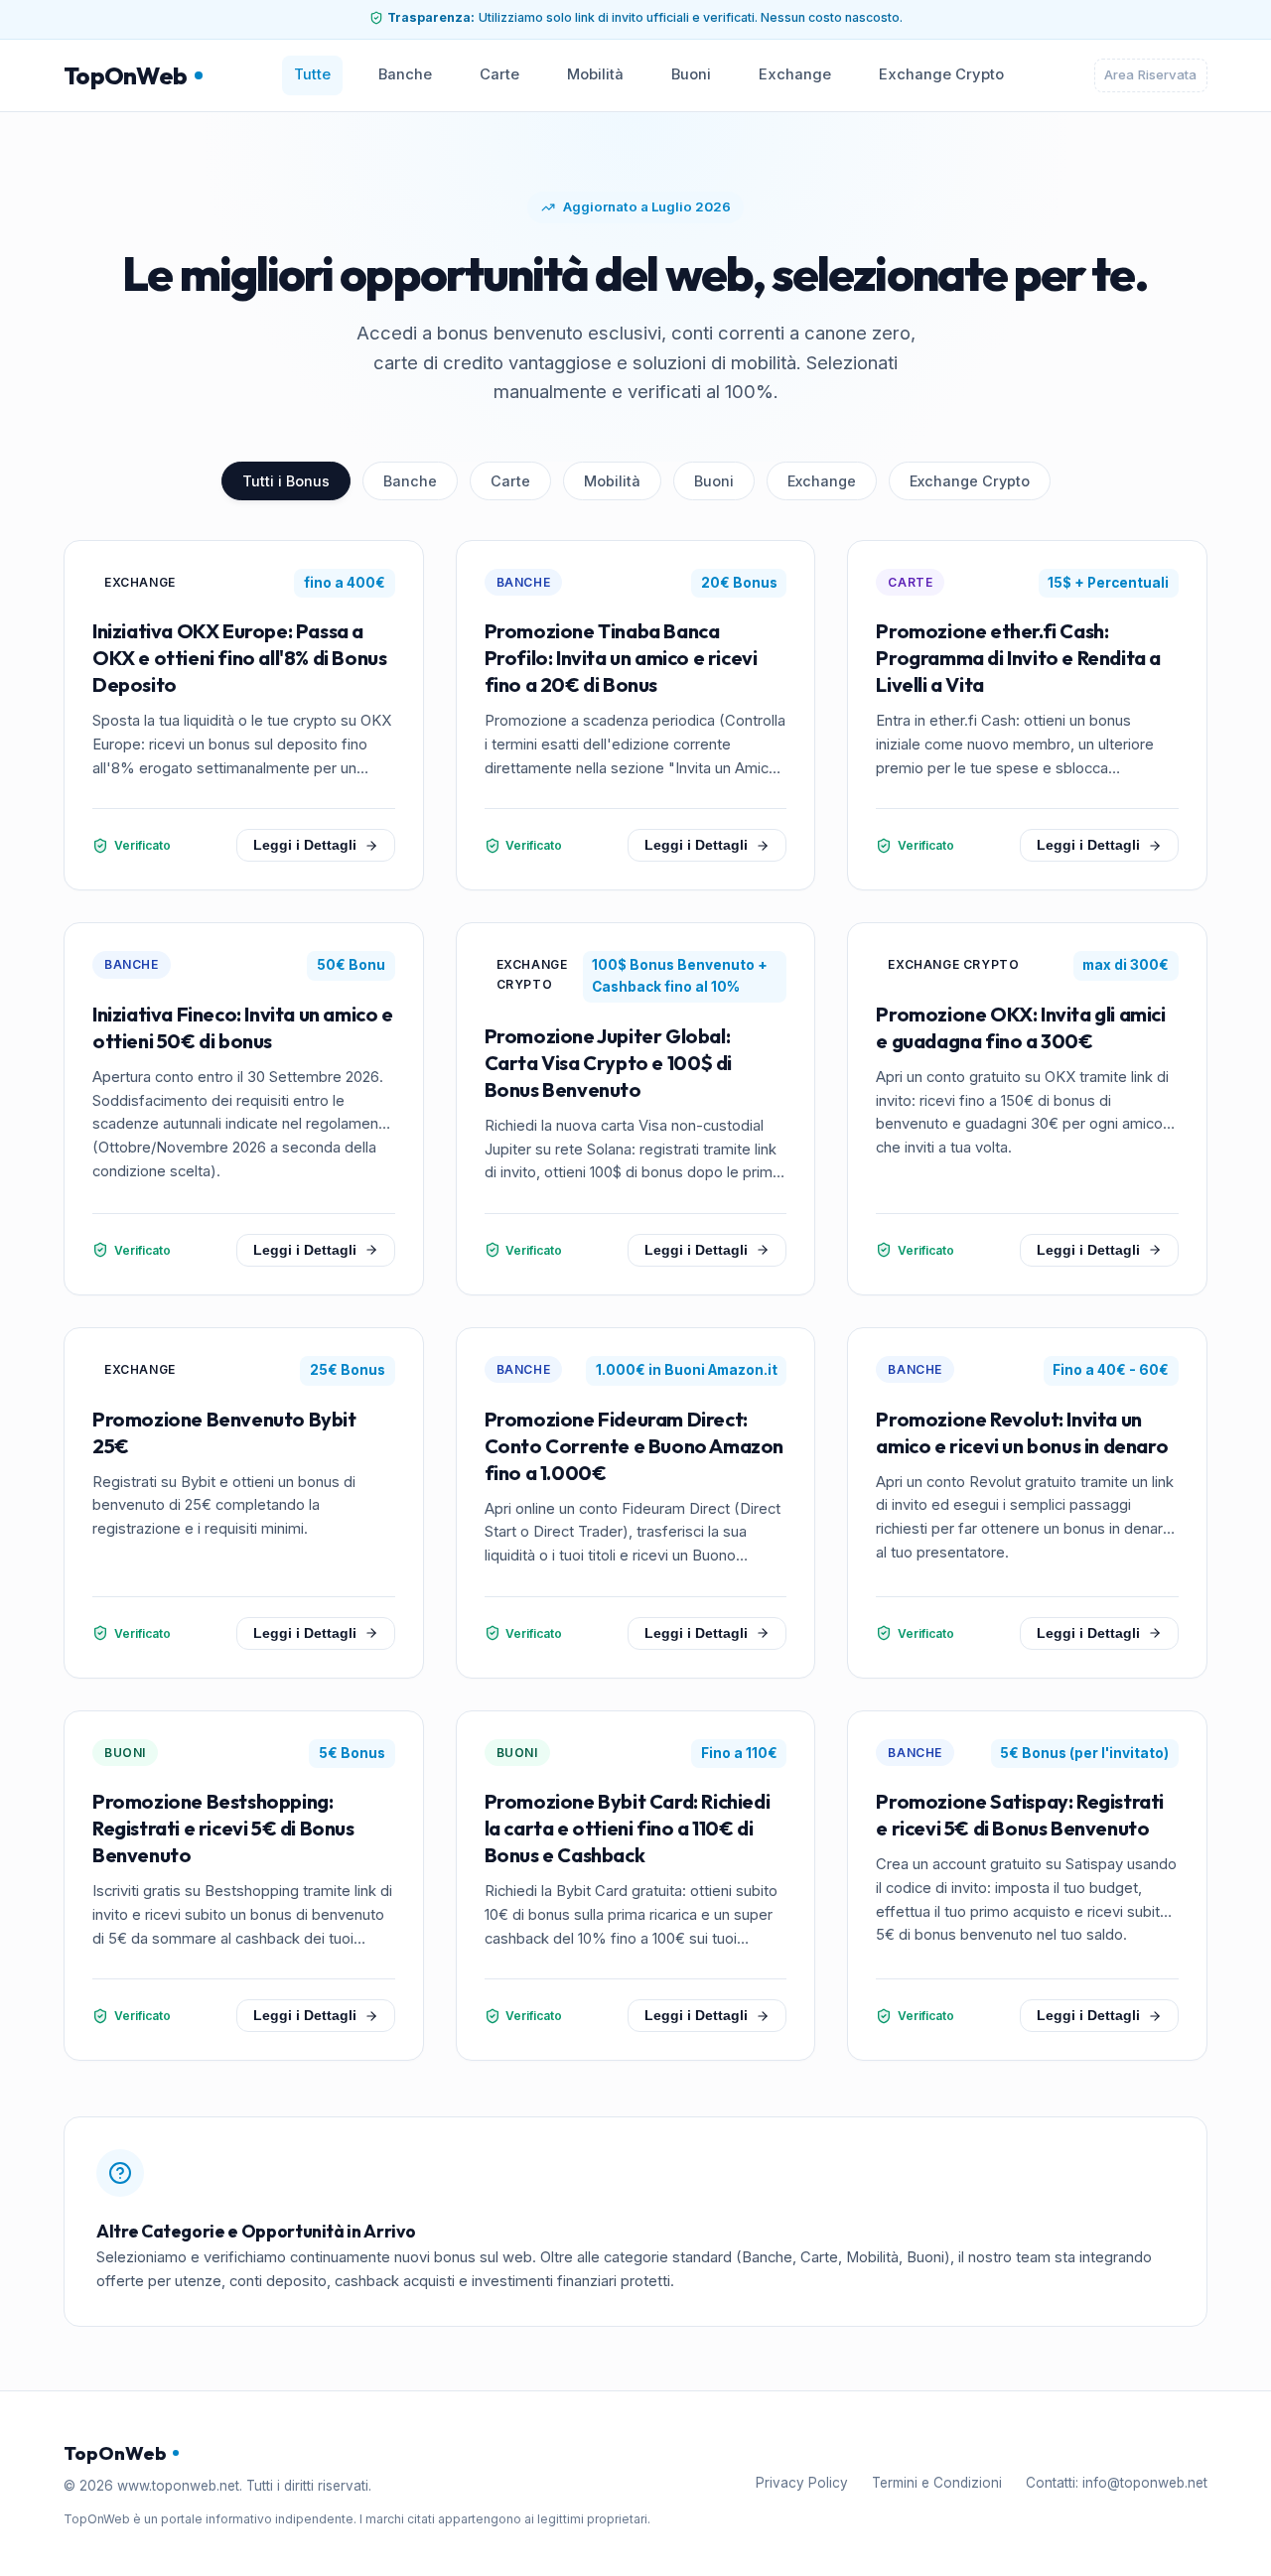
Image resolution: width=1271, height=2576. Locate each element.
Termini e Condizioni (937, 2483)
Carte (499, 74)
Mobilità (595, 74)
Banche (405, 74)
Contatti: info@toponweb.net (1117, 2483)
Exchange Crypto (941, 74)
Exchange (795, 74)
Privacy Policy (802, 2483)
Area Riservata (1150, 74)
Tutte (312, 74)
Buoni (691, 74)
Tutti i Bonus (286, 481)
